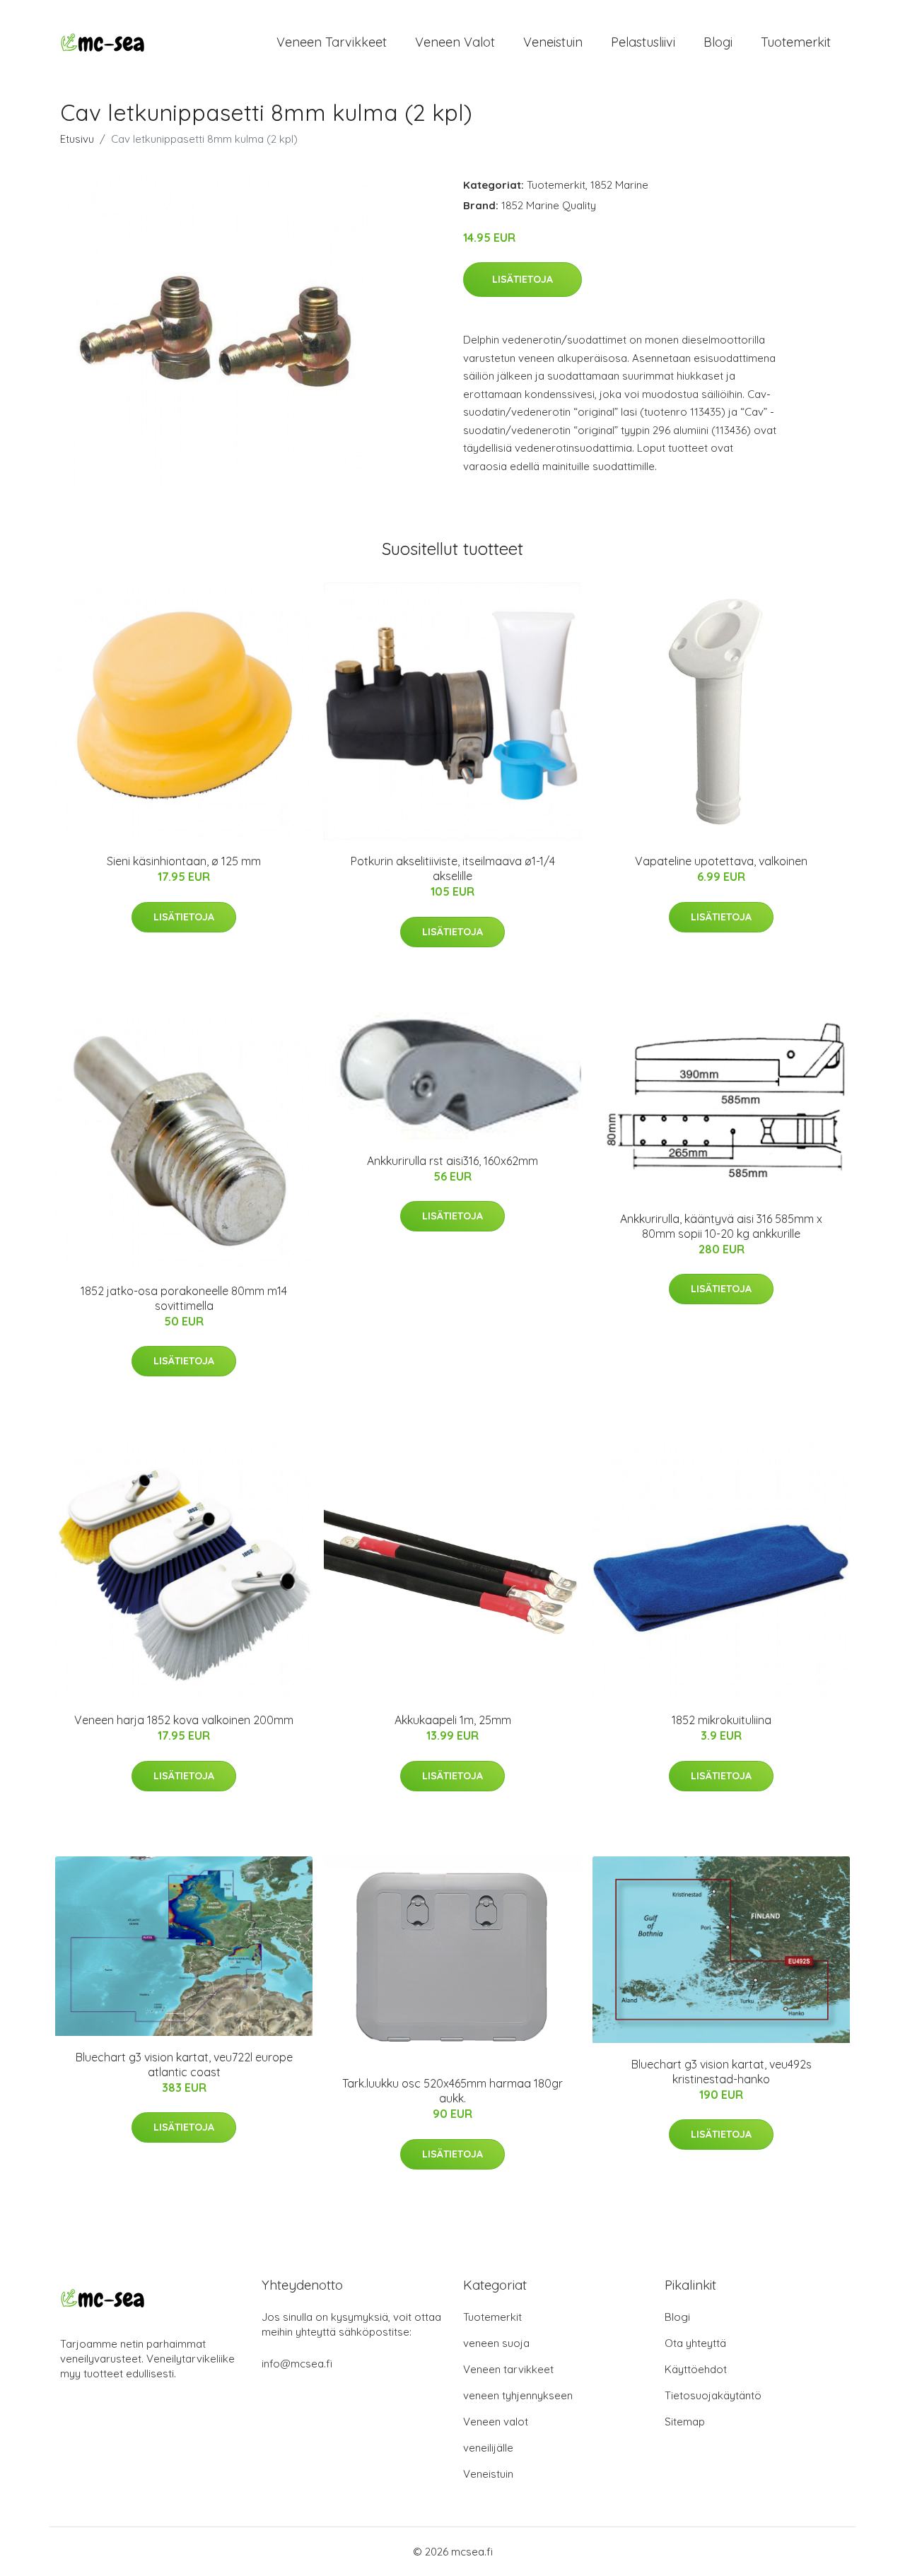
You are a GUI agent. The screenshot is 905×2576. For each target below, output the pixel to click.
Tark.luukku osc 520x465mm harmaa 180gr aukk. (452, 2091)
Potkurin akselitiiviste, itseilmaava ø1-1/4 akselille (453, 868)
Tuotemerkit (796, 42)
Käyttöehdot (696, 2369)
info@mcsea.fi (297, 2364)
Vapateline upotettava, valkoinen (721, 861)
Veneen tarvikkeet (332, 42)
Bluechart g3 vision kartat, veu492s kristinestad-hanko (722, 2072)
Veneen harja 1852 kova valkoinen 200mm (184, 1720)
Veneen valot (455, 42)
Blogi (718, 42)
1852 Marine (619, 185)
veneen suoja (496, 2343)
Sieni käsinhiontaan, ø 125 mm (184, 861)
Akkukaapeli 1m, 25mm (453, 1720)
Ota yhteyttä (695, 2343)
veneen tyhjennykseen (518, 2395)
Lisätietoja (522, 279)
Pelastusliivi (643, 42)
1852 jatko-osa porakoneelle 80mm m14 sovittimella (184, 1298)
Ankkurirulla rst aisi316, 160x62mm (452, 1161)
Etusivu (77, 139)
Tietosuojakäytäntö (713, 2395)
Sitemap (685, 2422)
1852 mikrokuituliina (722, 1720)
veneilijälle (488, 2448)
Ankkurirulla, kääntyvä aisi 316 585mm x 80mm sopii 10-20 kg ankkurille (721, 1226)
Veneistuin (553, 42)
